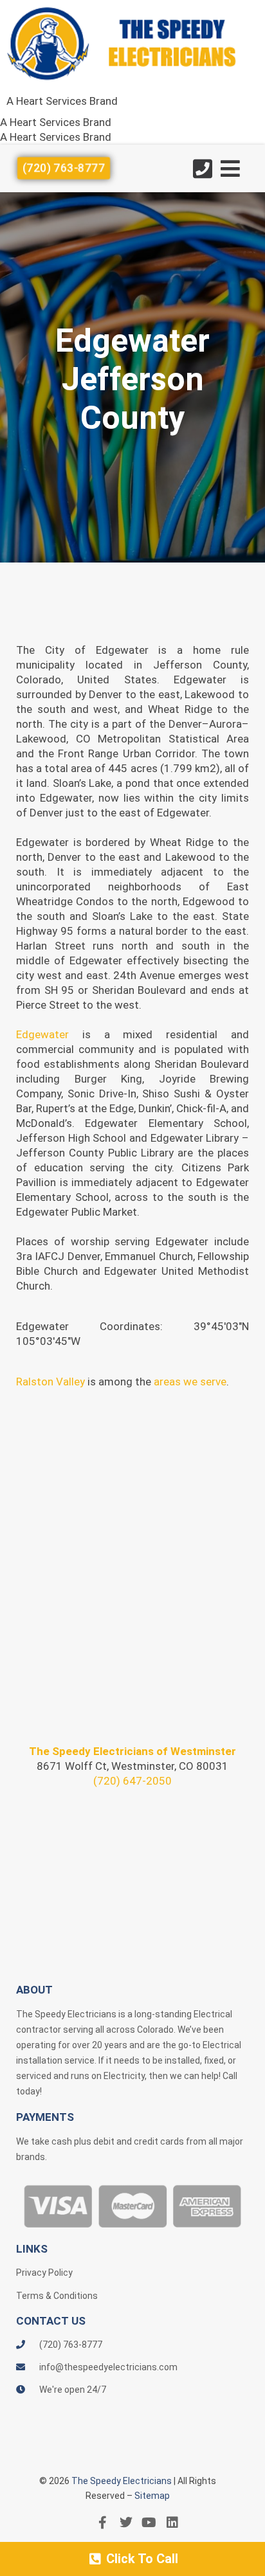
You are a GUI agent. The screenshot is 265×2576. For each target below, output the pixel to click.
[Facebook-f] (103, 2523)
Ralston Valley (50, 1382)
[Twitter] (126, 2523)
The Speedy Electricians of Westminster (132, 1751)
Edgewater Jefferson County (132, 379)
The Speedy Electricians (122, 2481)
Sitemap (152, 2496)
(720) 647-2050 (132, 1781)
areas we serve (190, 1382)
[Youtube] (149, 2523)
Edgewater (42, 1034)
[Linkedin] (172, 2523)
